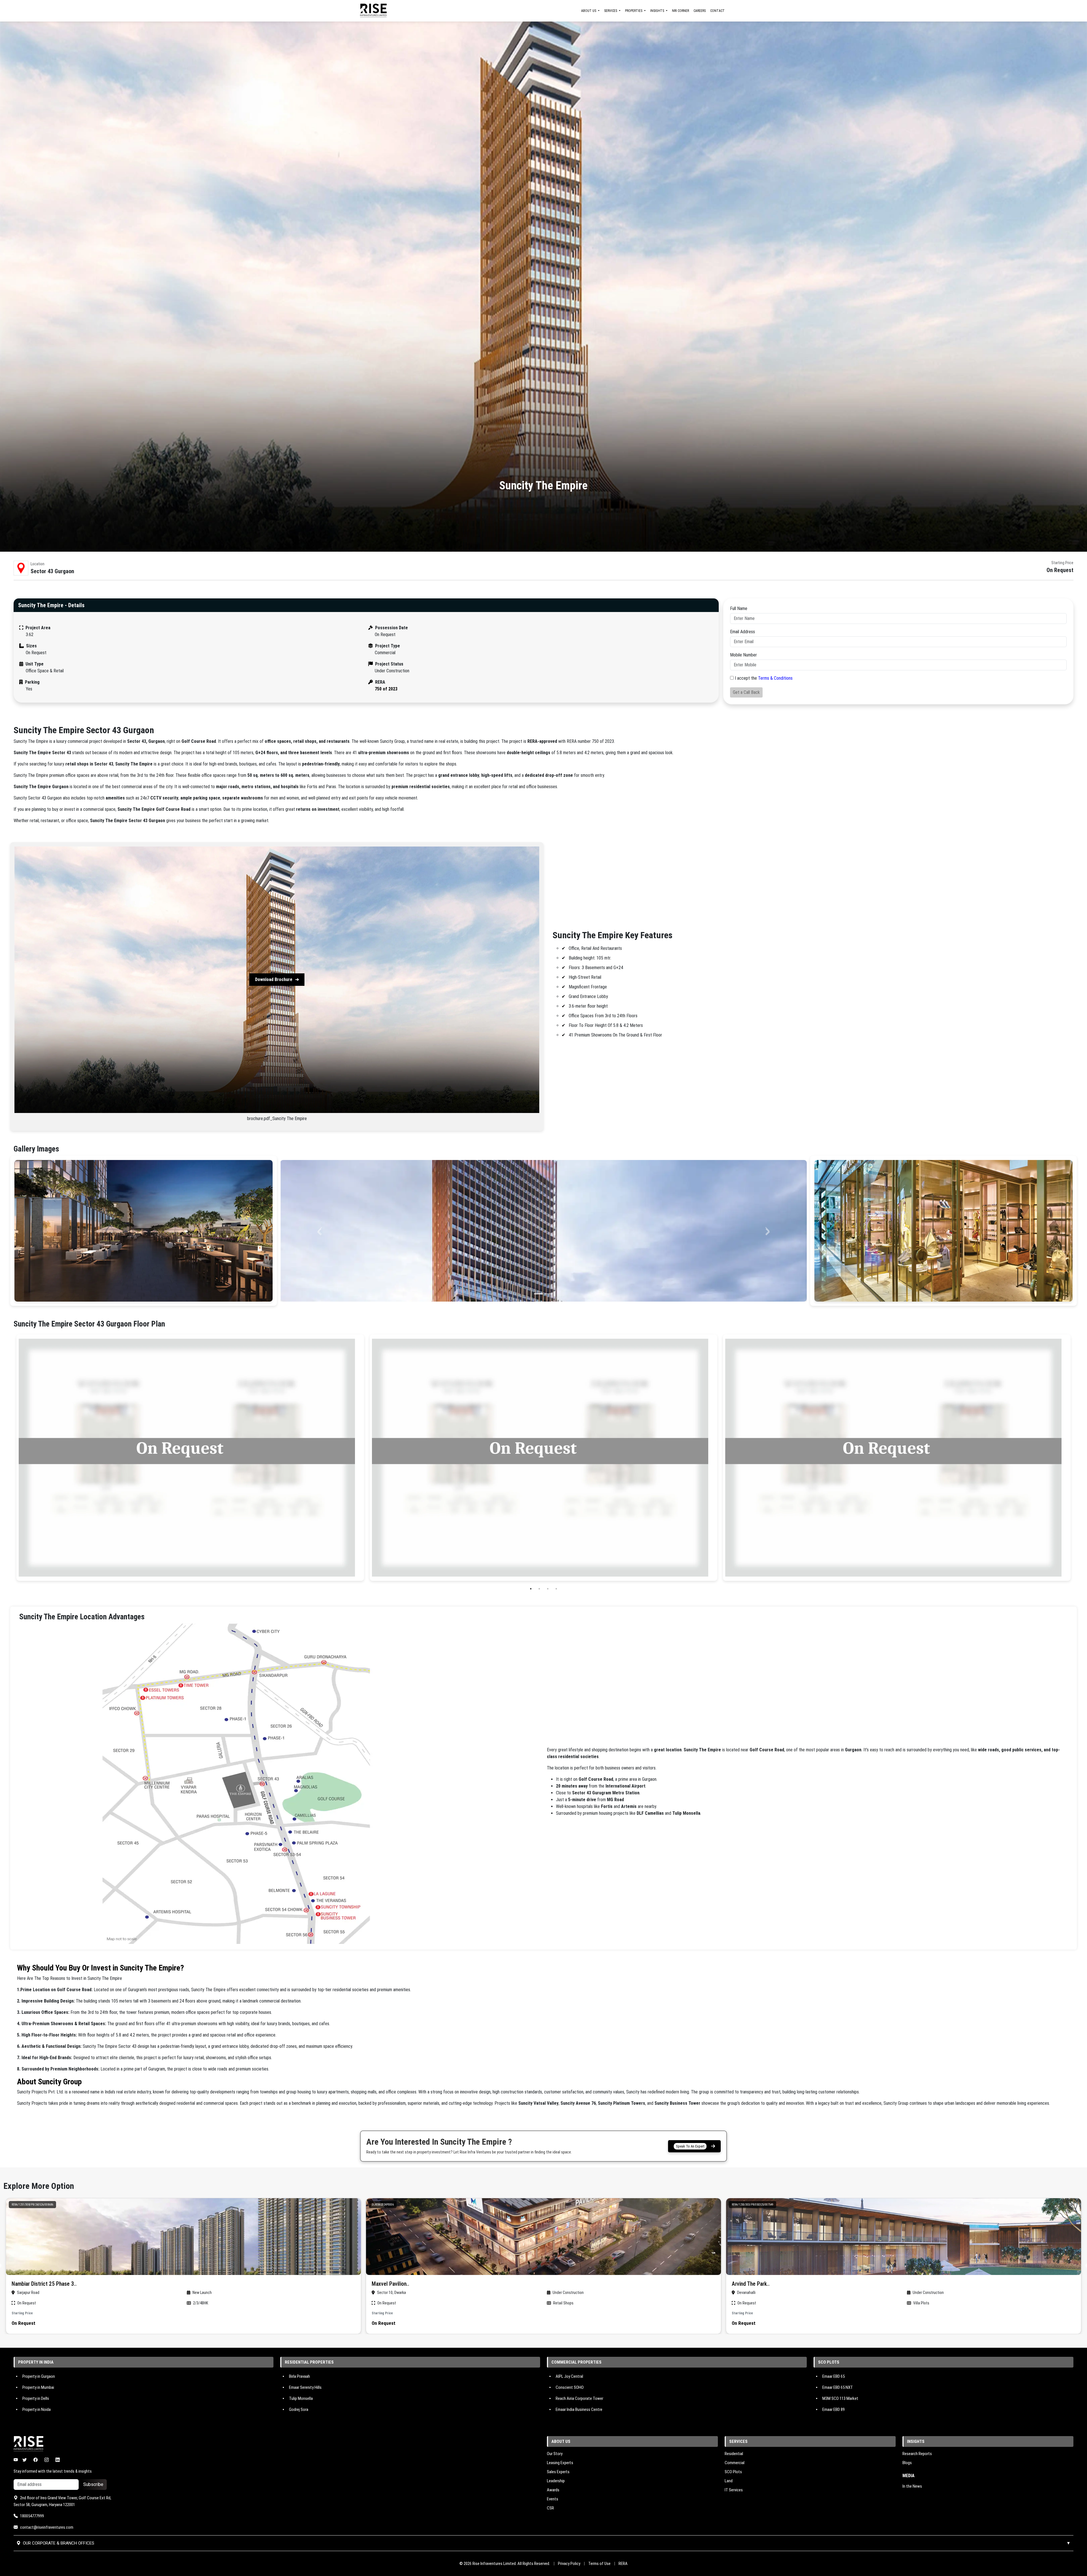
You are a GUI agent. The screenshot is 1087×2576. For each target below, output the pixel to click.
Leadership (556, 2481)
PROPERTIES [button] (634, 11)
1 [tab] (531, 1589)
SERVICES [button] (611, 11)
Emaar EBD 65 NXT (838, 2387)
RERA (623, 2564)
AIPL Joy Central (569, 2376)
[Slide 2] (549, 1294)
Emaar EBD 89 (834, 2409)
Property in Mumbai (38, 2387)
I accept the (764, 678)
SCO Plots (733, 2472)
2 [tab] (539, 1589)
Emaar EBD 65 (834, 2376)
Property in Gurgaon (39, 2376)
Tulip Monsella (301, 2398)
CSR (550, 2508)
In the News (912, 2486)
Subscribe (93, 2484)
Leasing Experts (560, 2463)
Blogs (907, 2463)
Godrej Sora (299, 2409)
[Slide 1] (538, 1294)
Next (1078, 1458)
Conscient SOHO (570, 2387)
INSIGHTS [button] (658, 11)
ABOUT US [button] (589, 11)
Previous (9, 1458)
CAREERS (700, 11)
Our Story (555, 2454)
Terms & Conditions (775, 678)
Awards (553, 2490)
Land (729, 2481)
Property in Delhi (36, 2398)
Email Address (743, 632)
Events (553, 2499)
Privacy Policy (569, 2564)
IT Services (734, 2490)
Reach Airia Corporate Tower (579, 2398)
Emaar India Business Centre (579, 2409)
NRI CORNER (681, 11)
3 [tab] (548, 1589)
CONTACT (717, 11)
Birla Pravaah (299, 2376)
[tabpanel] (190, 1458)
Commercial (735, 2463)
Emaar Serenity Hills (305, 2387)
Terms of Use (599, 2564)
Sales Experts (558, 2472)
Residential (734, 2454)
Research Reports (917, 2454)
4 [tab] (556, 1589)
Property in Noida (37, 2409)
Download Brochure (274, 979)
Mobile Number (743, 655)
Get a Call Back (746, 692)
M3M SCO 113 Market (840, 2398)
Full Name (739, 608)
